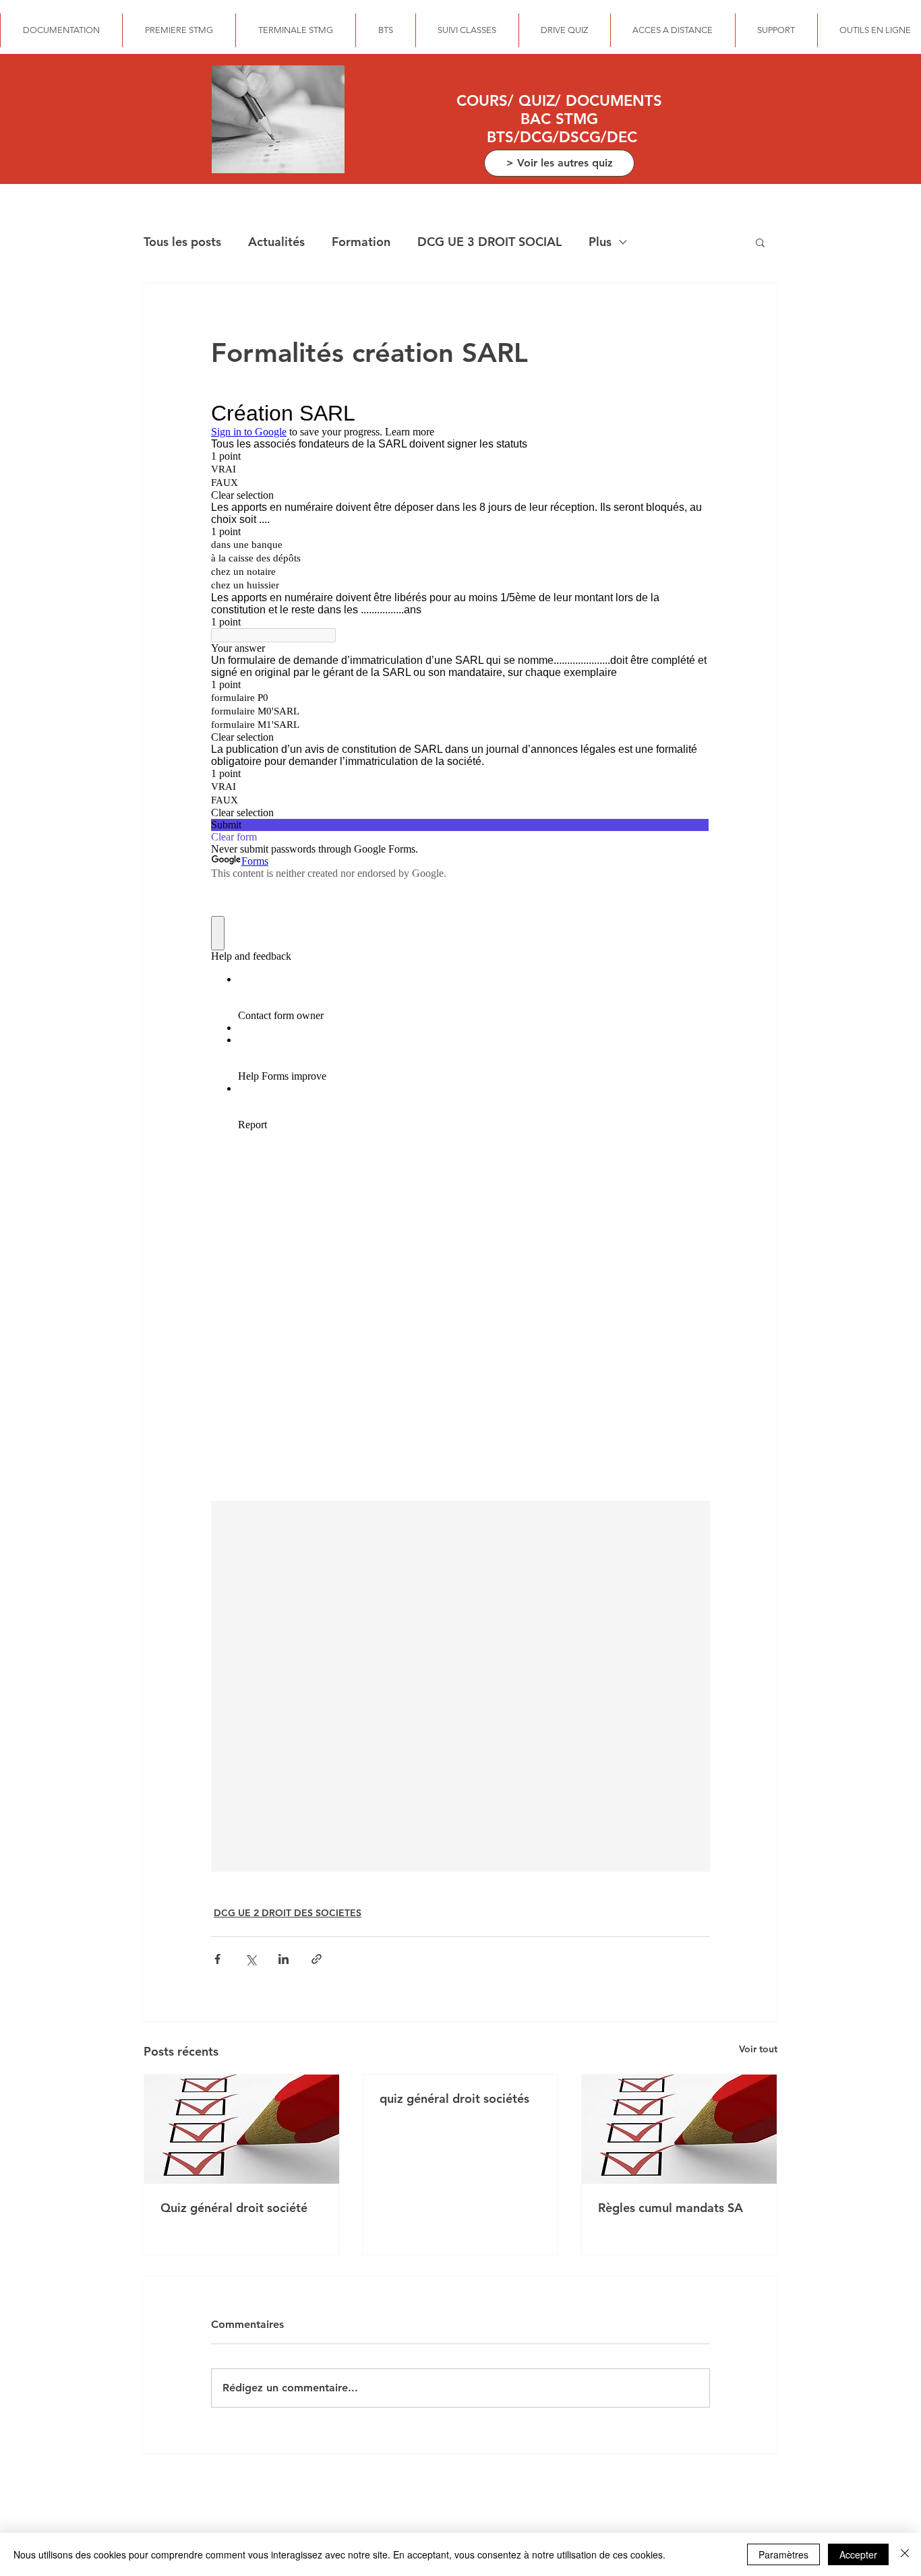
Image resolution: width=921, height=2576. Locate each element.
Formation (361, 242)
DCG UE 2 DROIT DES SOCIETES (288, 1913)
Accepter (858, 2554)
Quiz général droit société (234, 2208)
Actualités (276, 242)
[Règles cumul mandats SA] (679, 2129)
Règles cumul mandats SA (671, 2208)
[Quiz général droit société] (242, 2129)
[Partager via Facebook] (217, 1959)
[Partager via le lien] (317, 1959)
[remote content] (460, 942)
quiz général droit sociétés (454, 2098)
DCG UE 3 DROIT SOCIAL (489, 242)
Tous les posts (182, 242)
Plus (600, 242)
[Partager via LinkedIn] (284, 1959)
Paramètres (783, 2554)
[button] (760, 242)
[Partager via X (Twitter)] (250, 1959)
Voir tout (758, 2049)
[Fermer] (905, 2554)
